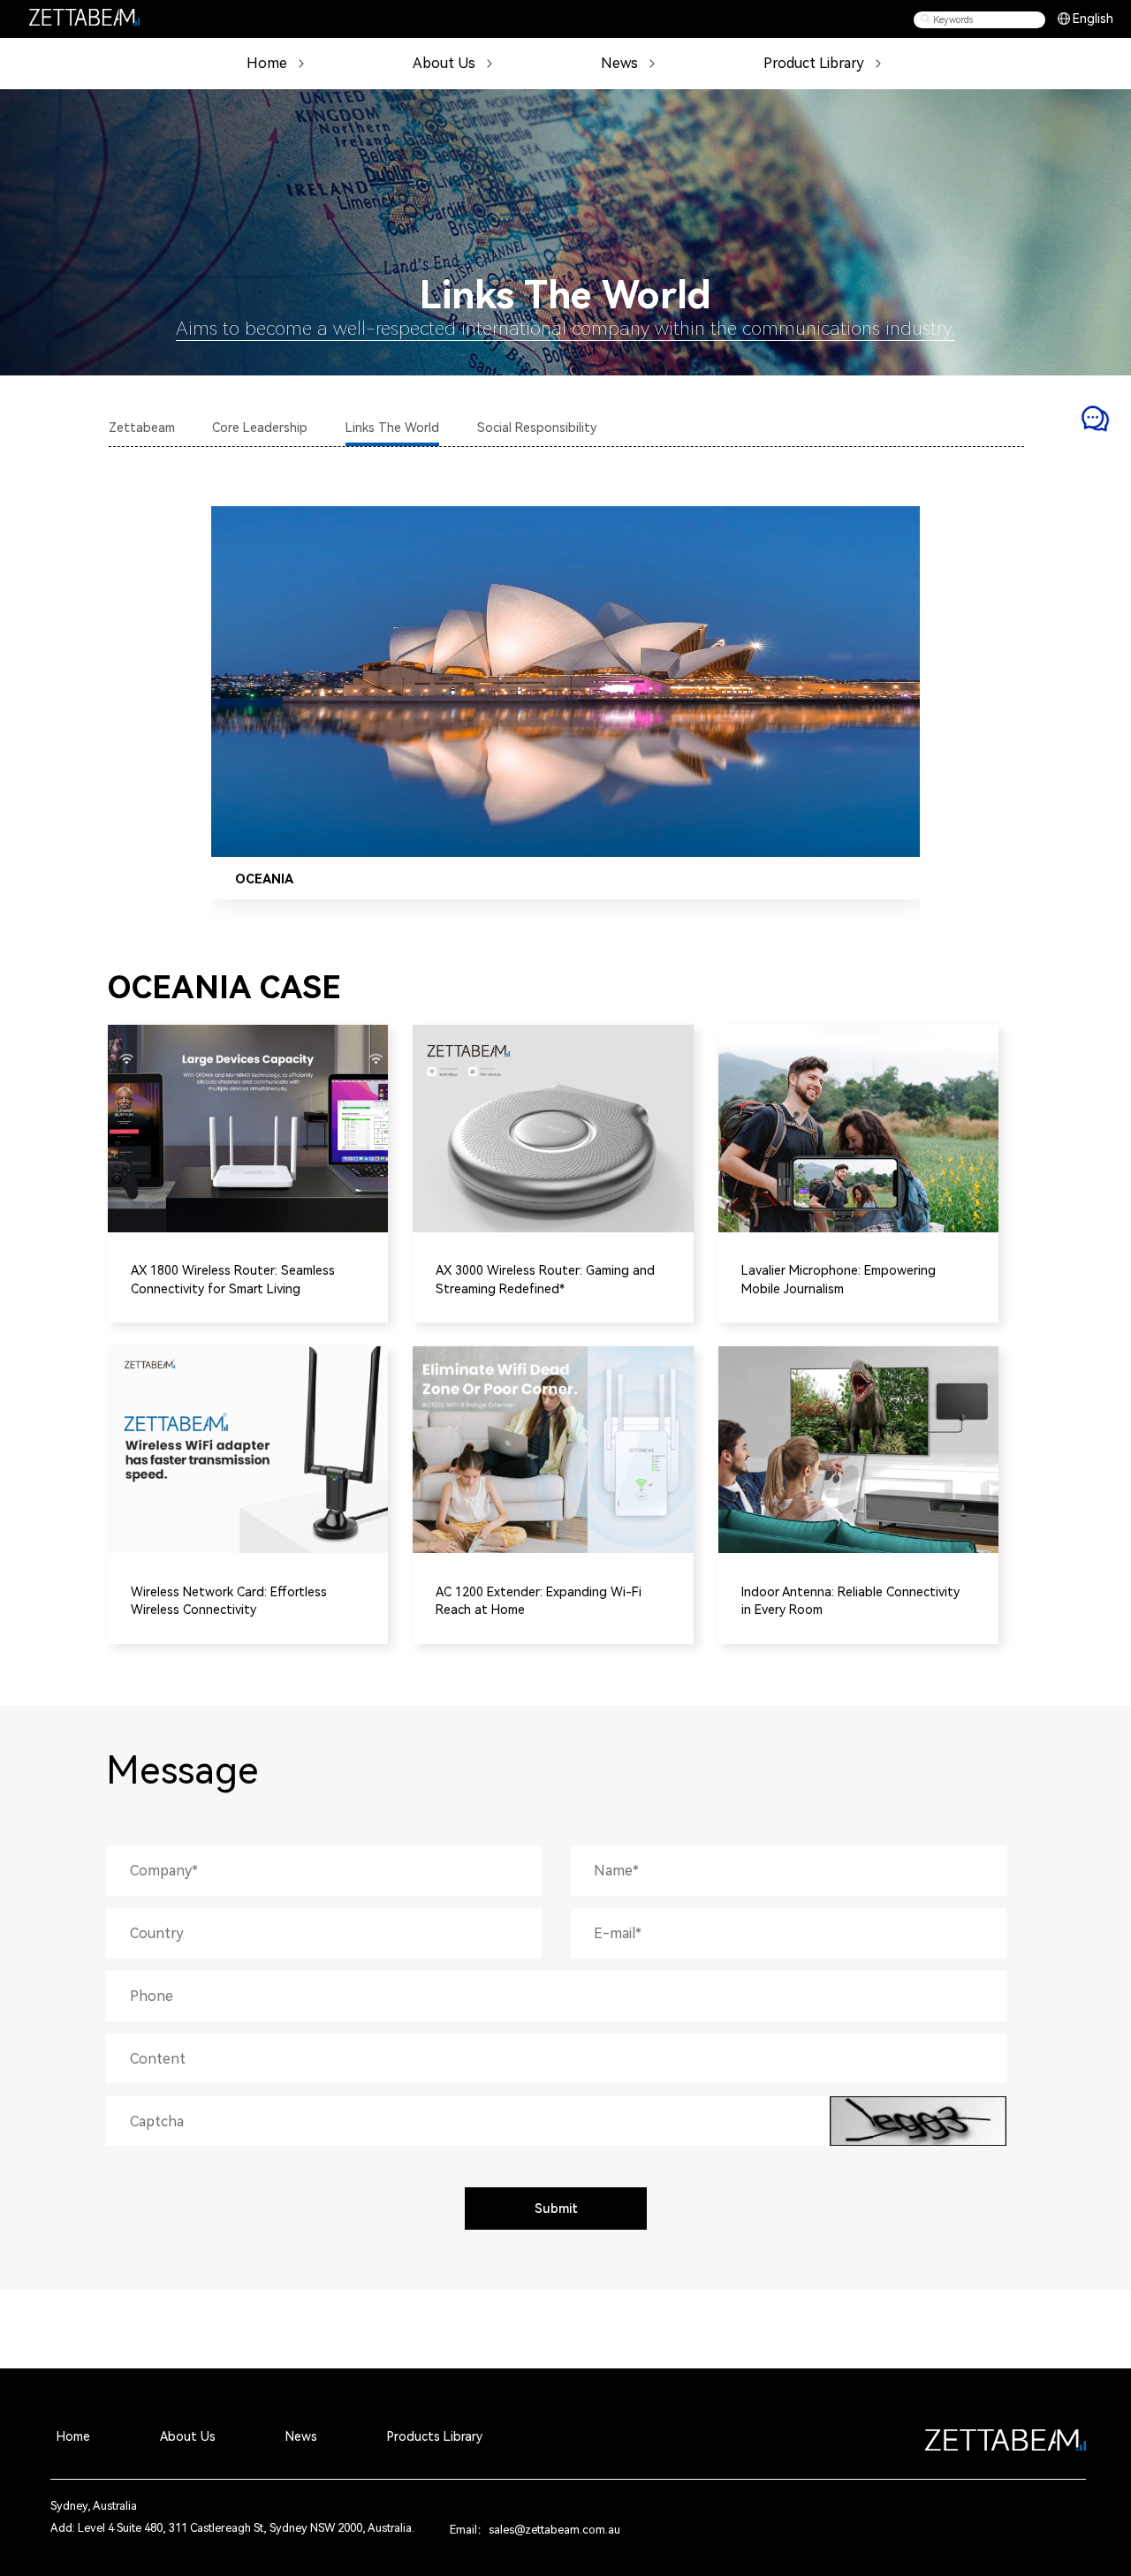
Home (267, 63)
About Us (188, 2436)
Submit (556, 2209)
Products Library (435, 2436)
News (619, 63)
